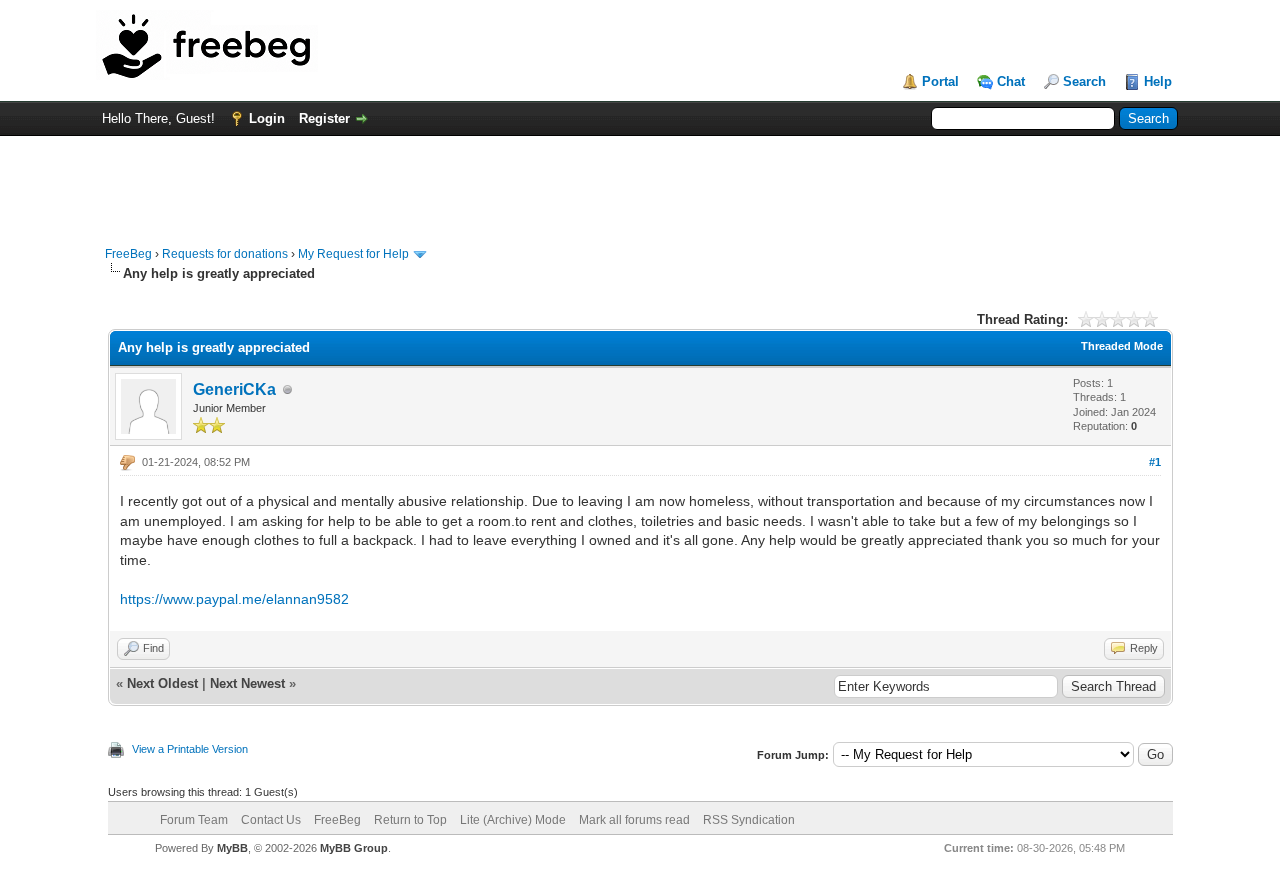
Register (324, 118)
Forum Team (194, 820)
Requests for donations (225, 254)
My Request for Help (353, 254)
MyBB (232, 848)
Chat (1011, 81)
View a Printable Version (190, 749)
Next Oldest (162, 683)
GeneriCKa (234, 389)
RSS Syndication (749, 820)
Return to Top (410, 820)
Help (1158, 81)
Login (267, 118)
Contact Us (271, 820)
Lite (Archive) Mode (513, 820)
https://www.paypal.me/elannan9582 (234, 599)
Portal (940, 81)
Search (1084, 81)
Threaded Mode (1122, 346)
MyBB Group (354, 848)
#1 (1155, 462)
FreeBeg (128, 254)
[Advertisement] (640, 181)
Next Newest (247, 683)
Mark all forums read (634, 820)
